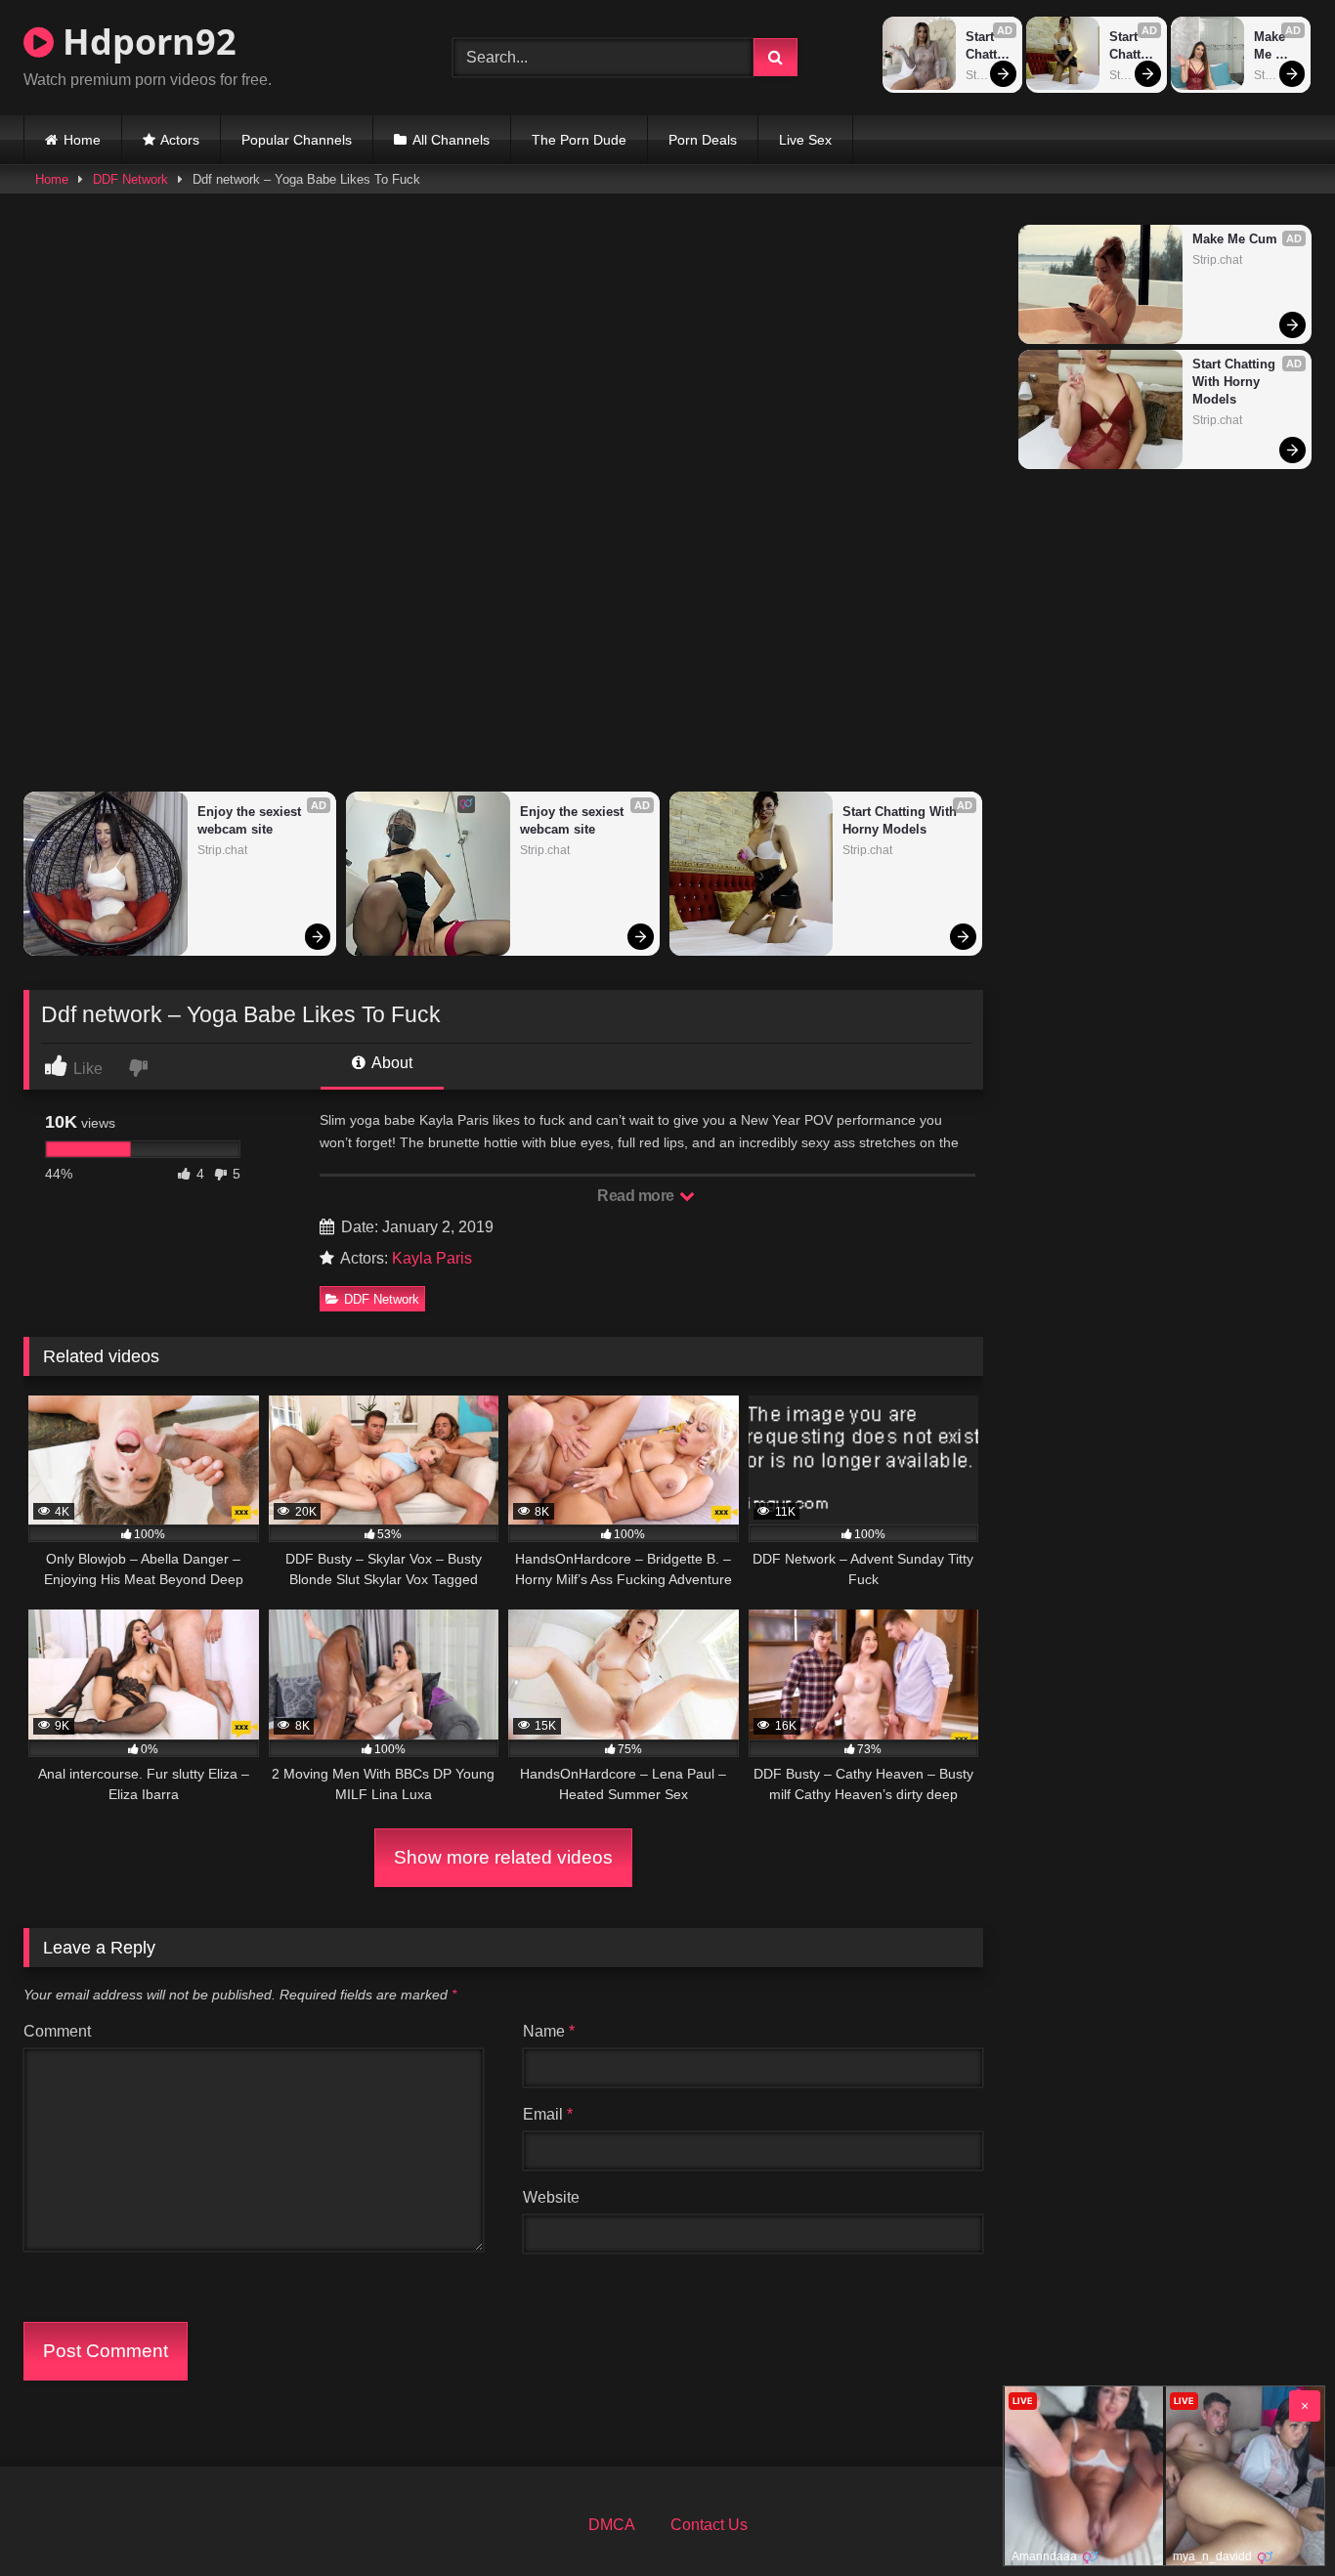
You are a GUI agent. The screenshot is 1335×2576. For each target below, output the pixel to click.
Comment (57, 2031)
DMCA (612, 2525)
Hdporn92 (145, 42)
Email (548, 2114)
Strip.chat (989, 75)
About (390, 1063)
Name (549, 2031)
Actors (180, 140)
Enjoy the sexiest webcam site (251, 820)
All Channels (451, 140)
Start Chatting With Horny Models (988, 46)
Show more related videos (503, 1857)
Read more (637, 1196)
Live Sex (805, 140)
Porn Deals (703, 140)
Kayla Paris (432, 1258)
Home (82, 140)
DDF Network (130, 179)
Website (551, 2197)
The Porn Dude (579, 140)
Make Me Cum (1271, 46)
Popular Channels (297, 140)
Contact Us (709, 2525)
